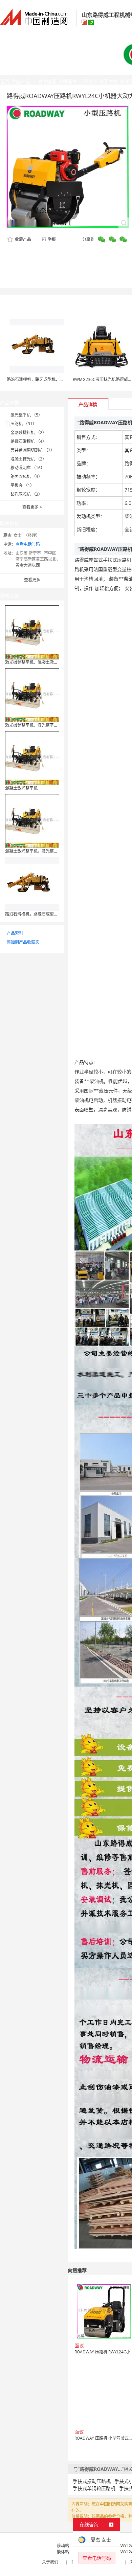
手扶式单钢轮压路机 (94, 2488)
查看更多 (32, 507)
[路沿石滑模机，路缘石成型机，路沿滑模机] (32, 884)
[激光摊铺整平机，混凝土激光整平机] (32, 632)
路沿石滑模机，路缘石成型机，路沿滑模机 (44, 914)
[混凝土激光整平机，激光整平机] (32, 821)
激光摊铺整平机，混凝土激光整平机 (38, 662)
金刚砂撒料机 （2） (28, 433)
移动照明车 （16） (28, 468)
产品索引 (15, 933)
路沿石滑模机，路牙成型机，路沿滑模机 (43, 379)
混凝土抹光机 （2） (28, 459)
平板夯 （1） (22, 485)
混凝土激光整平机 (21, 788)
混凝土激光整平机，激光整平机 (34, 851)
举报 (52, 239)
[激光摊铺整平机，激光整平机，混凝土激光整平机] (32, 695)
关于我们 (50, 2562)
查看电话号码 (28, 544)
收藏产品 (23, 239)
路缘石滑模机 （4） (28, 441)
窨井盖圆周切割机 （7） (32, 450)
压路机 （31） (24, 424)
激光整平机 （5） (26, 415)
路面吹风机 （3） (26, 477)
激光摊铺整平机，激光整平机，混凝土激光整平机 (50, 725)
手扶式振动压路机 (92, 2481)
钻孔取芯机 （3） (26, 494)
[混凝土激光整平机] (32, 758)
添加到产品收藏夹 (23, 942)
